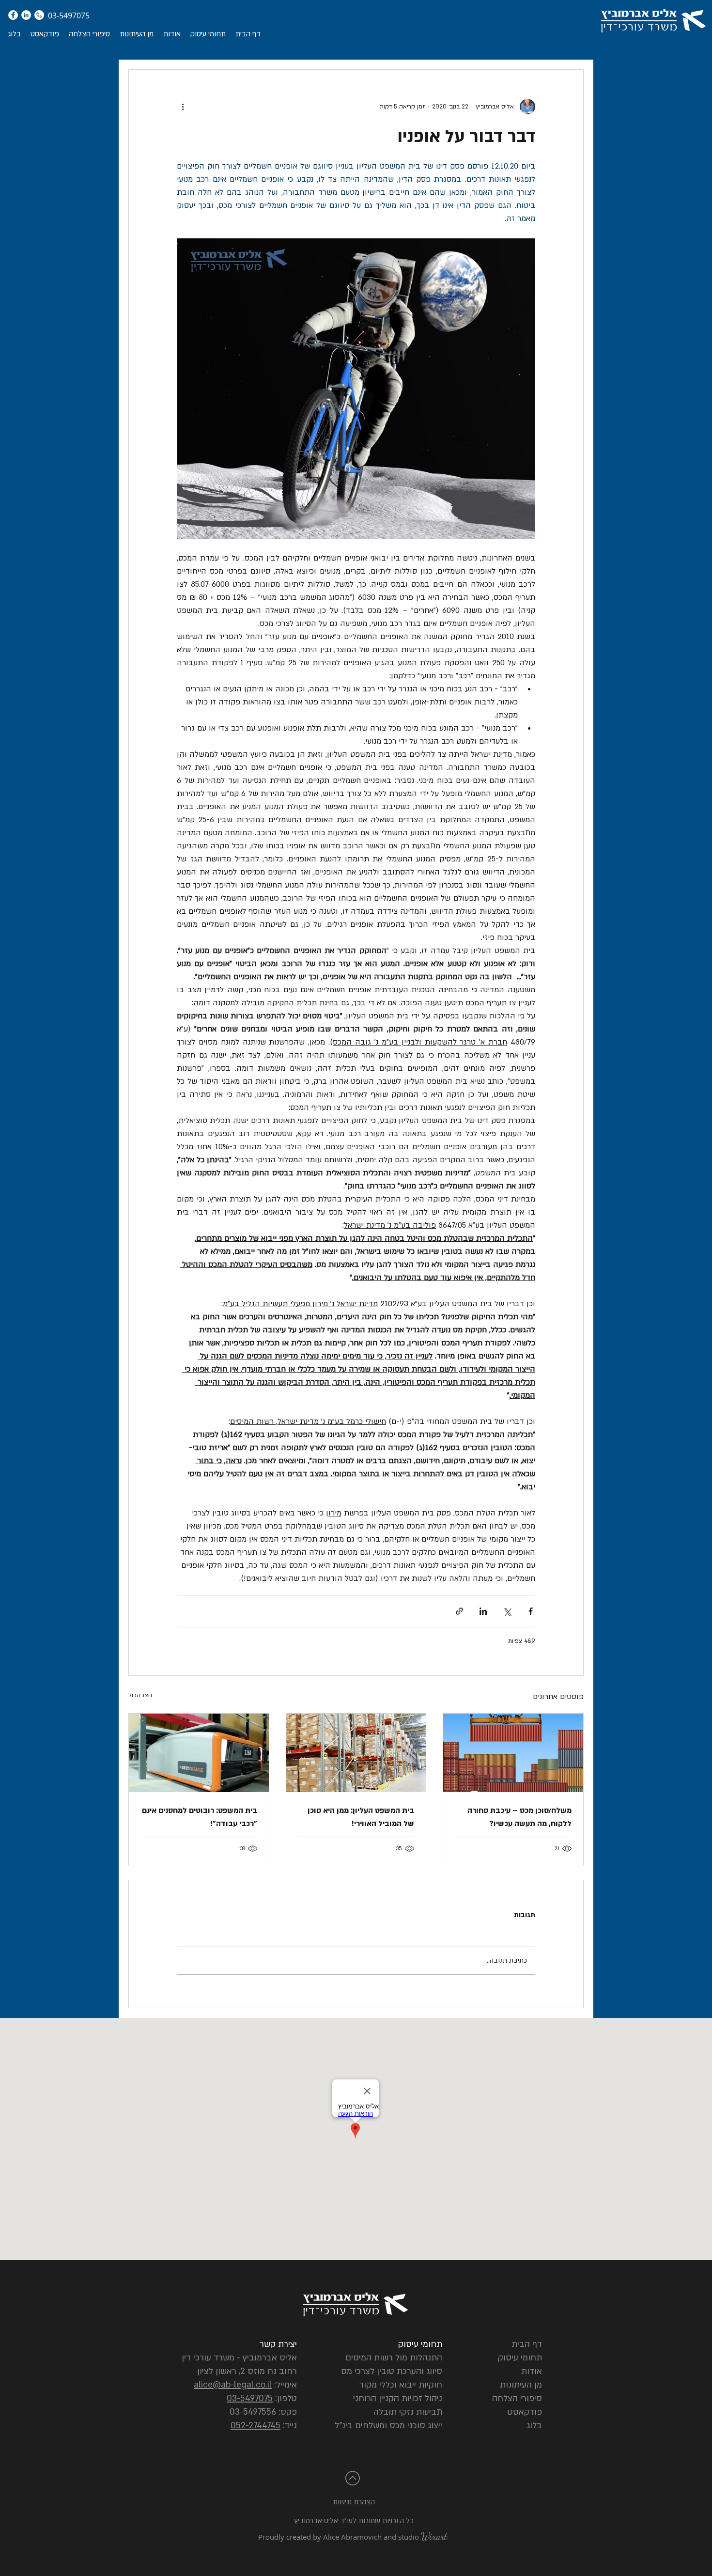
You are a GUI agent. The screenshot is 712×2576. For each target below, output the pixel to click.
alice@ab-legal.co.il (233, 2385)
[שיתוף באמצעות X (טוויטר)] (507, 1611)
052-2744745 (255, 2426)
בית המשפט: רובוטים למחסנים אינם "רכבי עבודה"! (200, 1817)
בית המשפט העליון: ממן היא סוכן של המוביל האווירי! (361, 1817)
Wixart (434, 2537)
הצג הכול (140, 1695)
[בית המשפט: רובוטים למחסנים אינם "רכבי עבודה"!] (199, 1753)
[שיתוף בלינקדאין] (483, 1611)
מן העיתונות (521, 2385)
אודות (532, 2371)
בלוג (534, 2426)
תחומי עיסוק (520, 2358)
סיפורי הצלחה (517, 2398)
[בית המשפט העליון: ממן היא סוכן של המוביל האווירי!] (356, 1753)
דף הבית (527, 2344)
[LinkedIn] (26, 15)
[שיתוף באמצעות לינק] (459, 1611)
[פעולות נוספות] (183, 107)
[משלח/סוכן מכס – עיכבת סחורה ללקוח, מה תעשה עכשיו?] (513, 1753)
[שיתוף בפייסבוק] (531, 1611)
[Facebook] (13, 15)
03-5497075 (250, 2398)
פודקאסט (525, 2412)
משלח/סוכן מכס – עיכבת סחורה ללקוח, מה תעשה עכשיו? (519, 1817)
